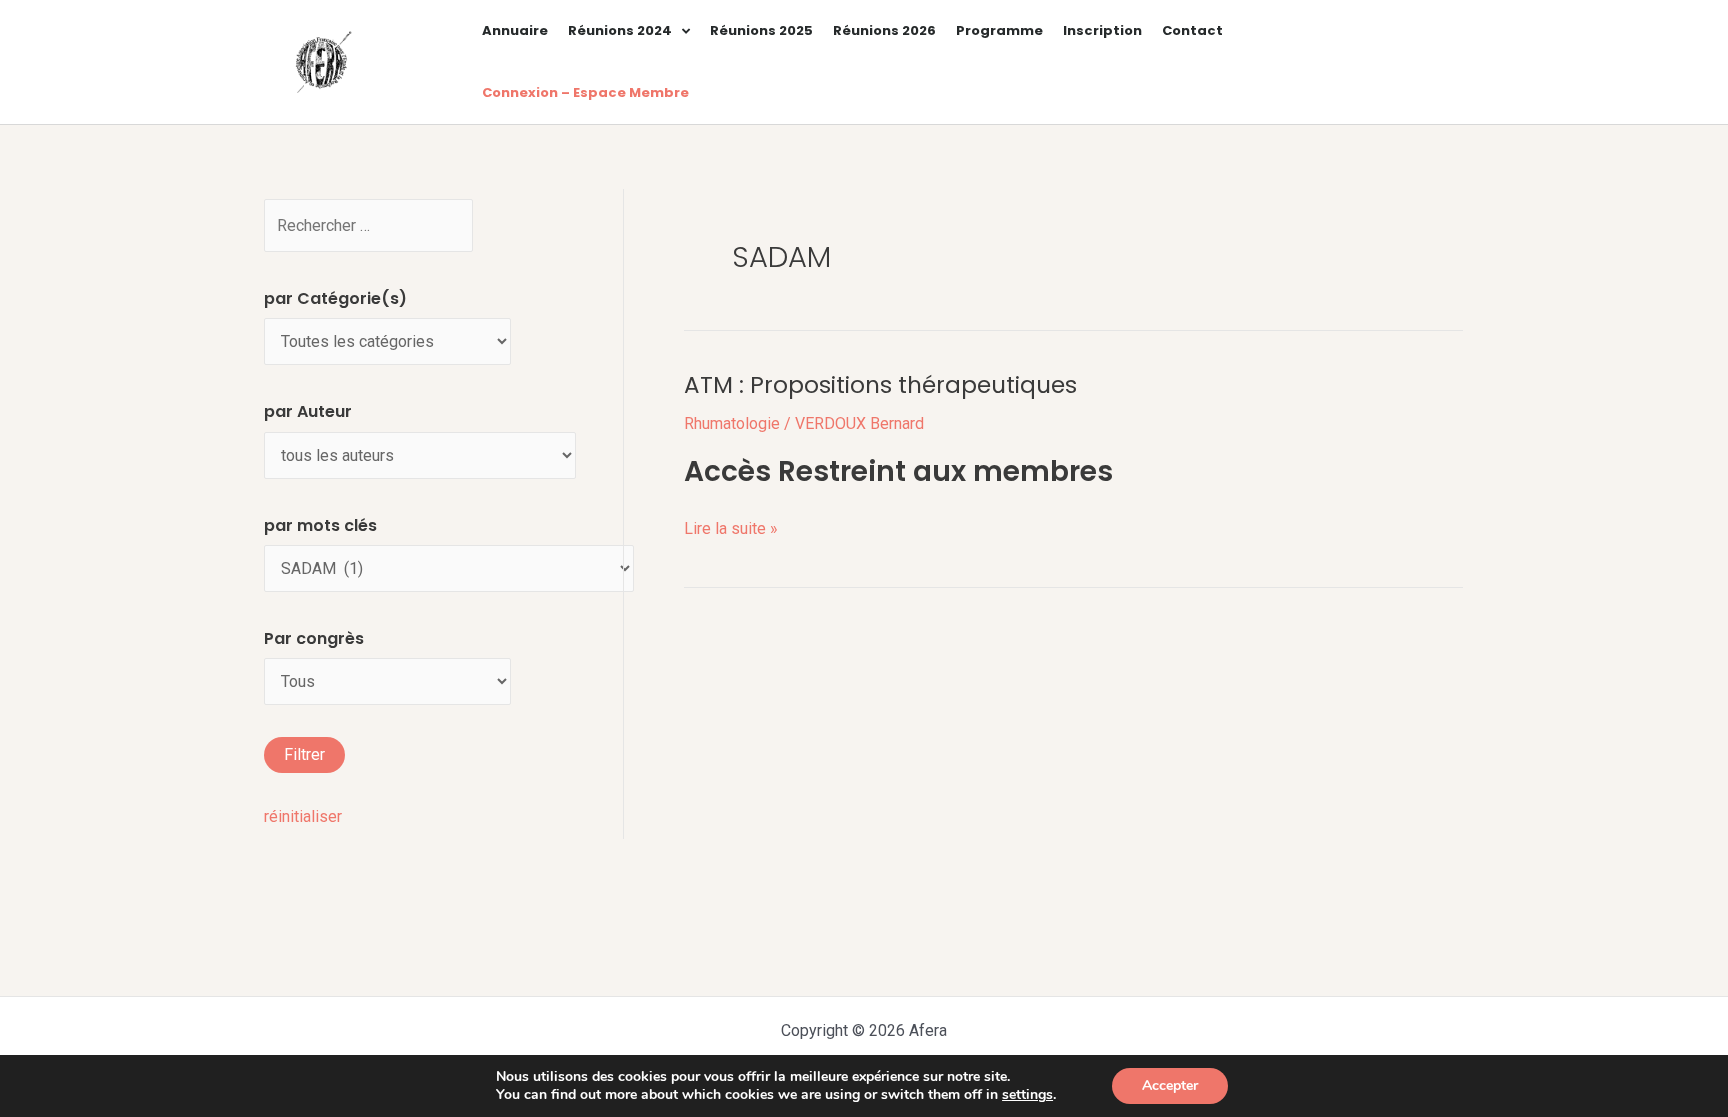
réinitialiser (303, 816)
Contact (1192, 30)
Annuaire (515, 30)
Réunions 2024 (620, 30)
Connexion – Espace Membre (585, 92)
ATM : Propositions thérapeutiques (880, 385)
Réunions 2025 (761, 30)
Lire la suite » (731, 526)
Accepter (1170, 1085)
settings (1027, 1095)
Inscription (1102, 30)
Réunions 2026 (884, 30)
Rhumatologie (732, 423)
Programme (999, 30)
